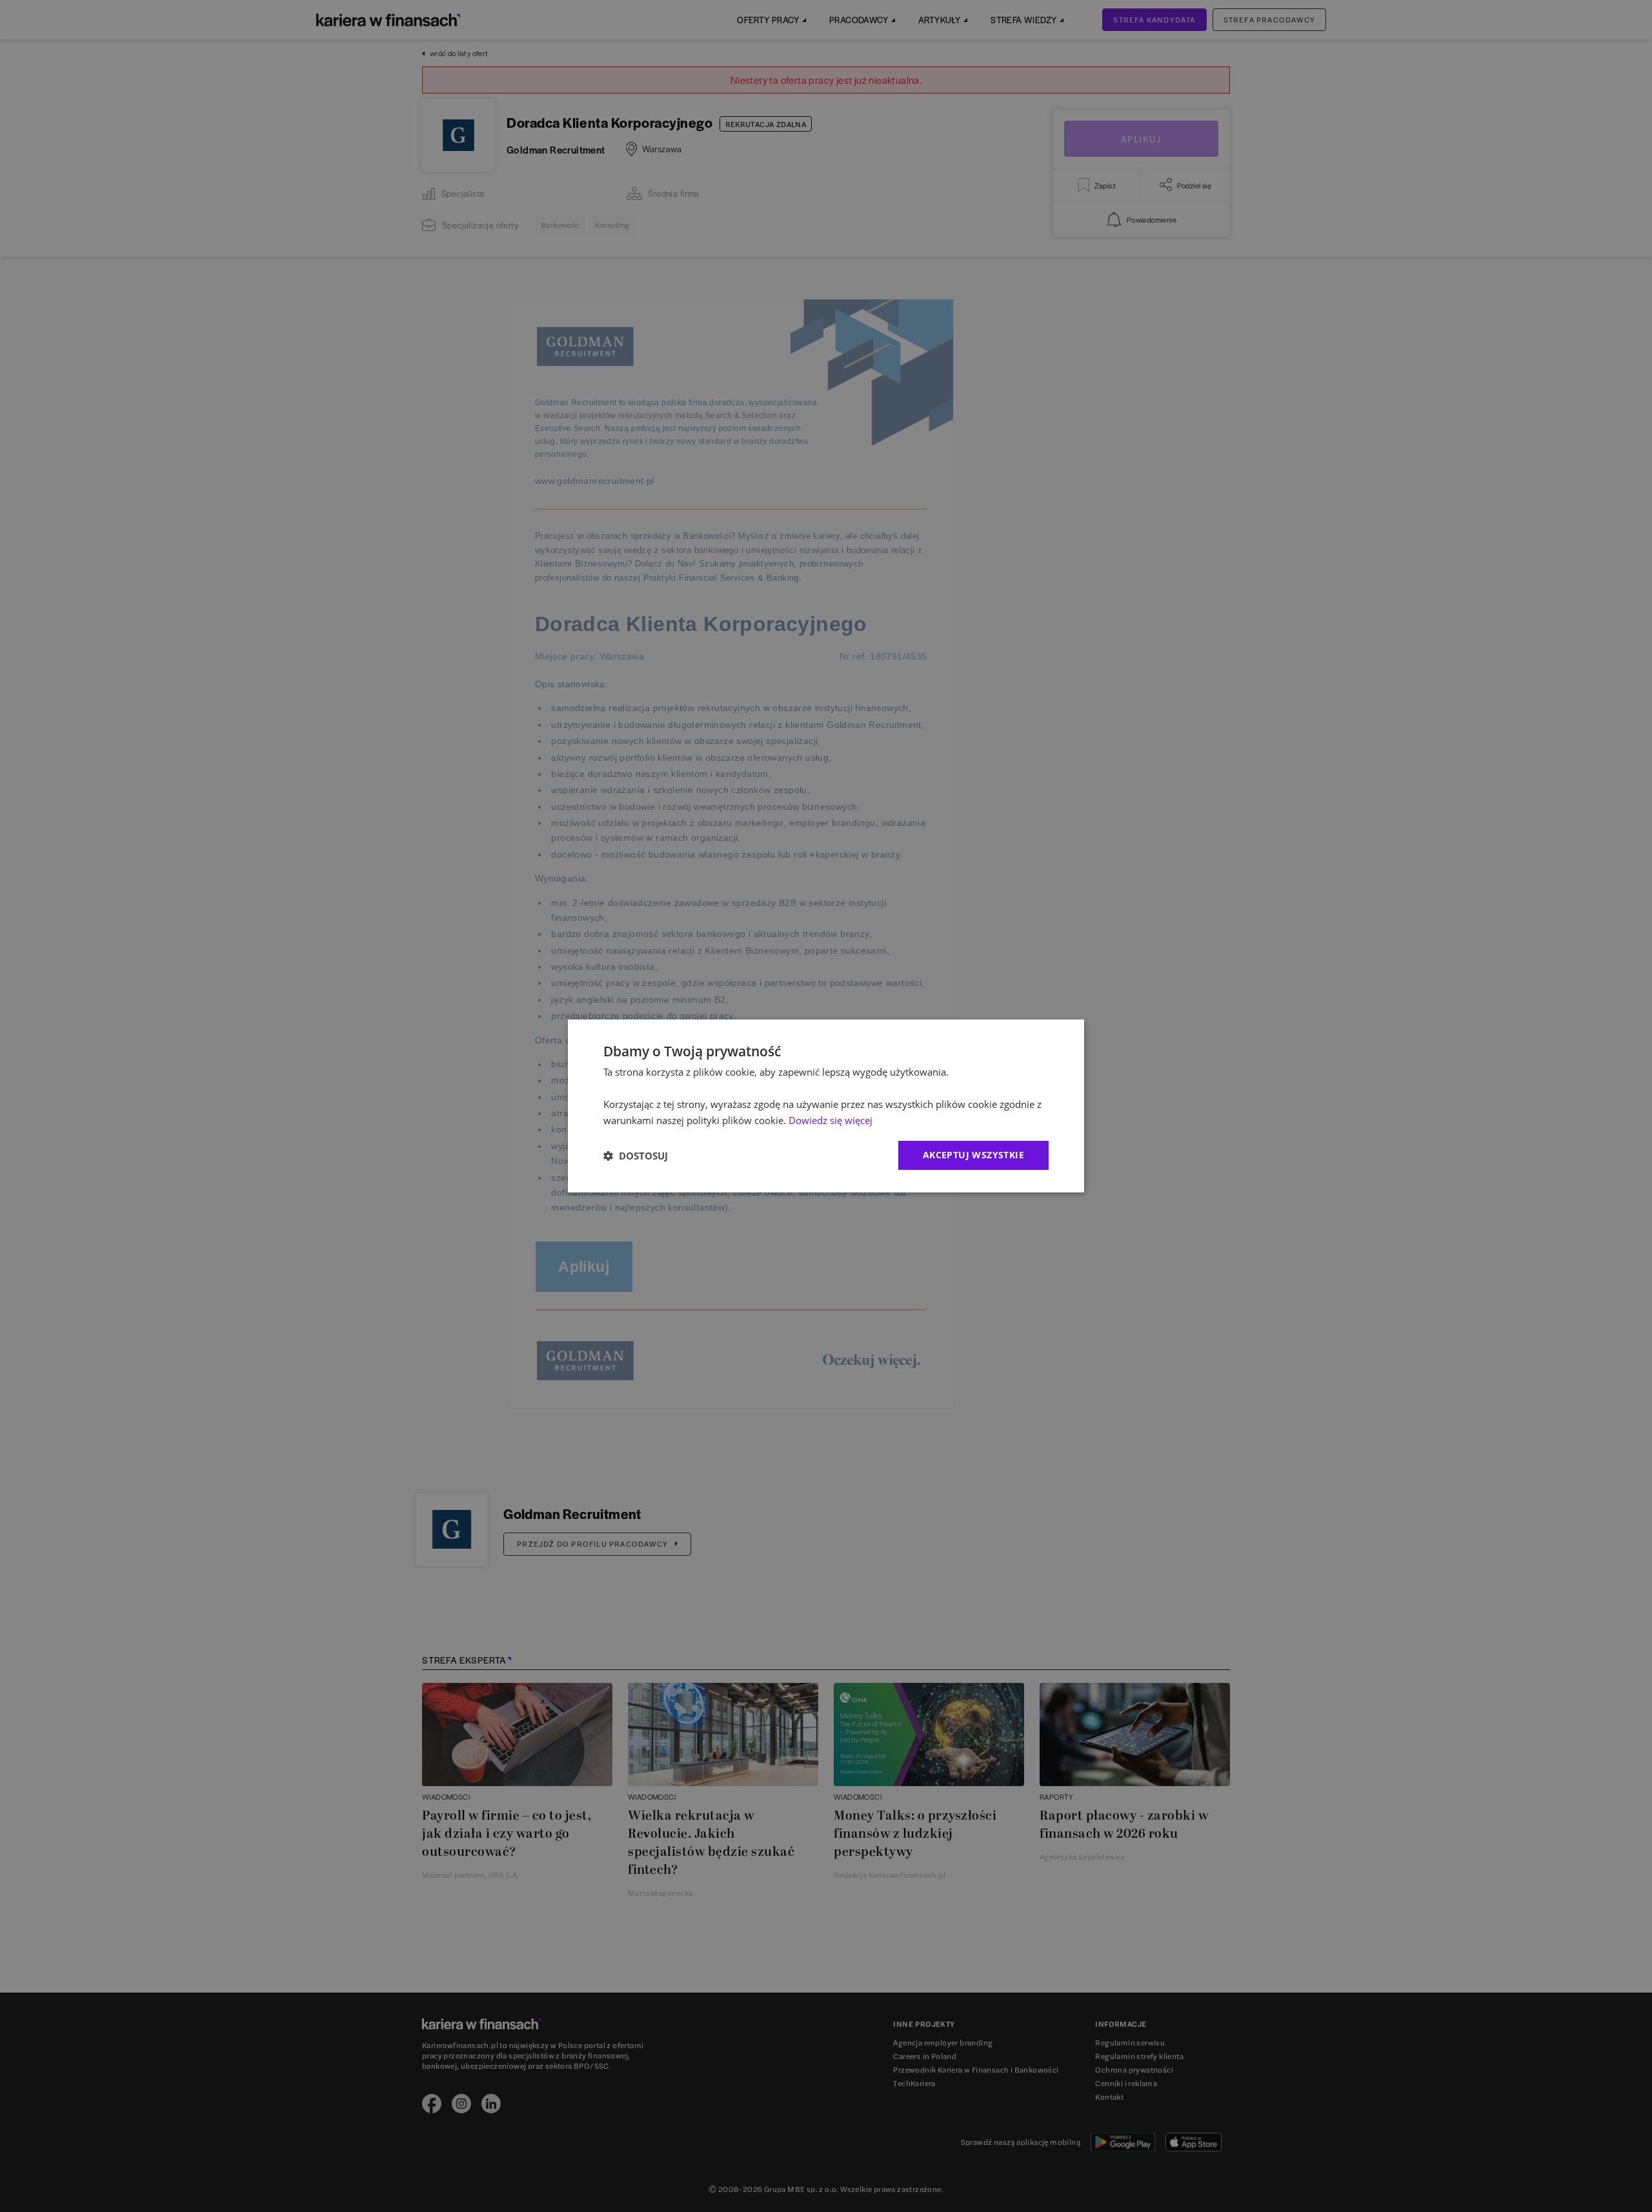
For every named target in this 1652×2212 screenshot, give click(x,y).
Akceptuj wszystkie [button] (973, 1155)
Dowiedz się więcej (831, 1120)
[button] (636, 1156)
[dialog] (826, 1106)
